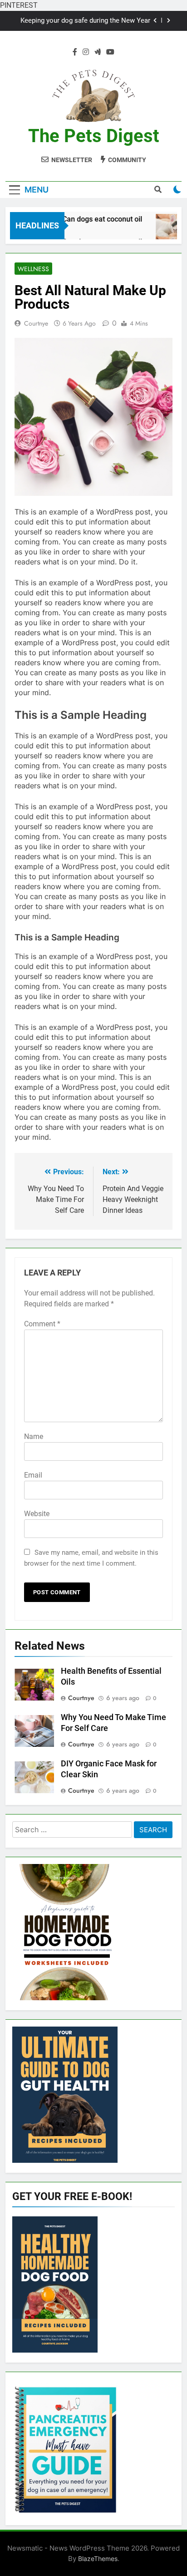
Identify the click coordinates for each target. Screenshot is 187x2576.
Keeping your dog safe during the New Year (85, 21)
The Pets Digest (94, 136)
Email (33, 1475)
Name (34, 1436)
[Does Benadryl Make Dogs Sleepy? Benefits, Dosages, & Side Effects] (166, 231)
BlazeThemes (98, 2559)
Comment (42, 1324)
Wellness (33, 269)
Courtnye (36, 323)
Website (37, 1514)
